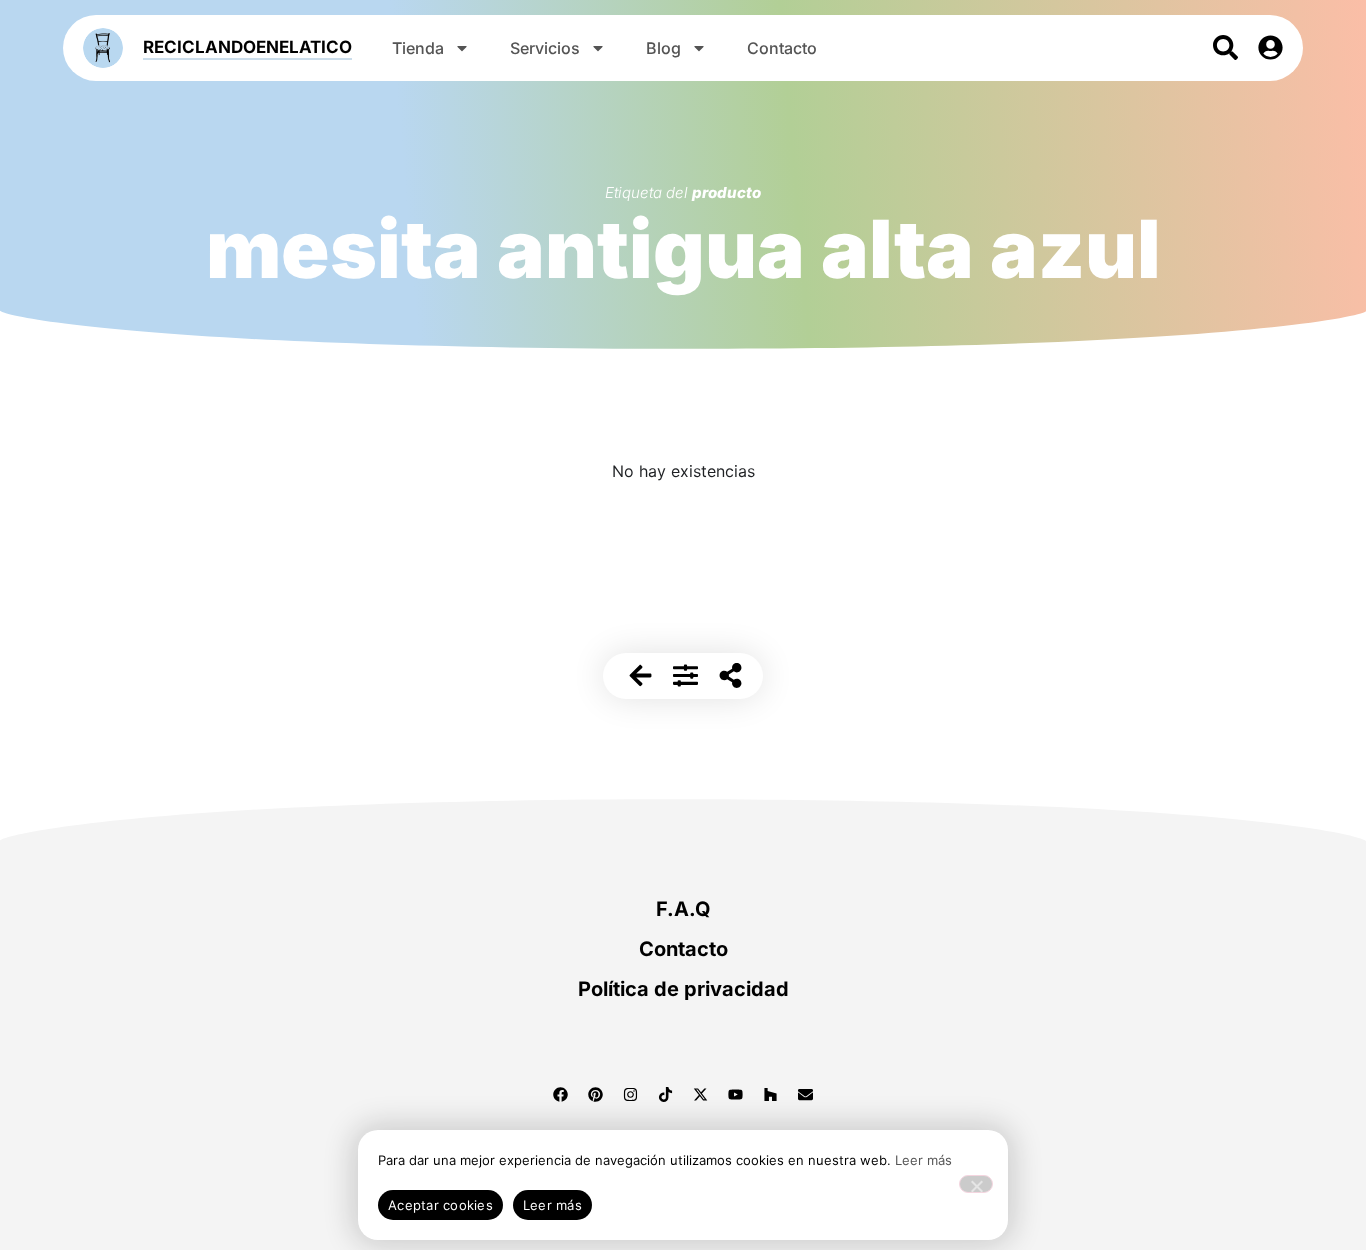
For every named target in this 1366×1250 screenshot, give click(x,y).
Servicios (545, 48)
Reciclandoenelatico (247, 47)
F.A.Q (683, 909)
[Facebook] (561, 1094)
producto (726, 192)
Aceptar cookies (440, 1205)
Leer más (923, 1160)
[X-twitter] (701, 1094)
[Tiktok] (666, 1094)
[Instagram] (631, 1094)
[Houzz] (771, 1094)
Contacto (782, 48)
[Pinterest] (596, 1094)
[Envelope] (806, 1094)
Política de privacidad (683, 989)
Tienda (418, 48)
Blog (663, 48)
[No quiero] (976, 1184)
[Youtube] (736, 1094)
